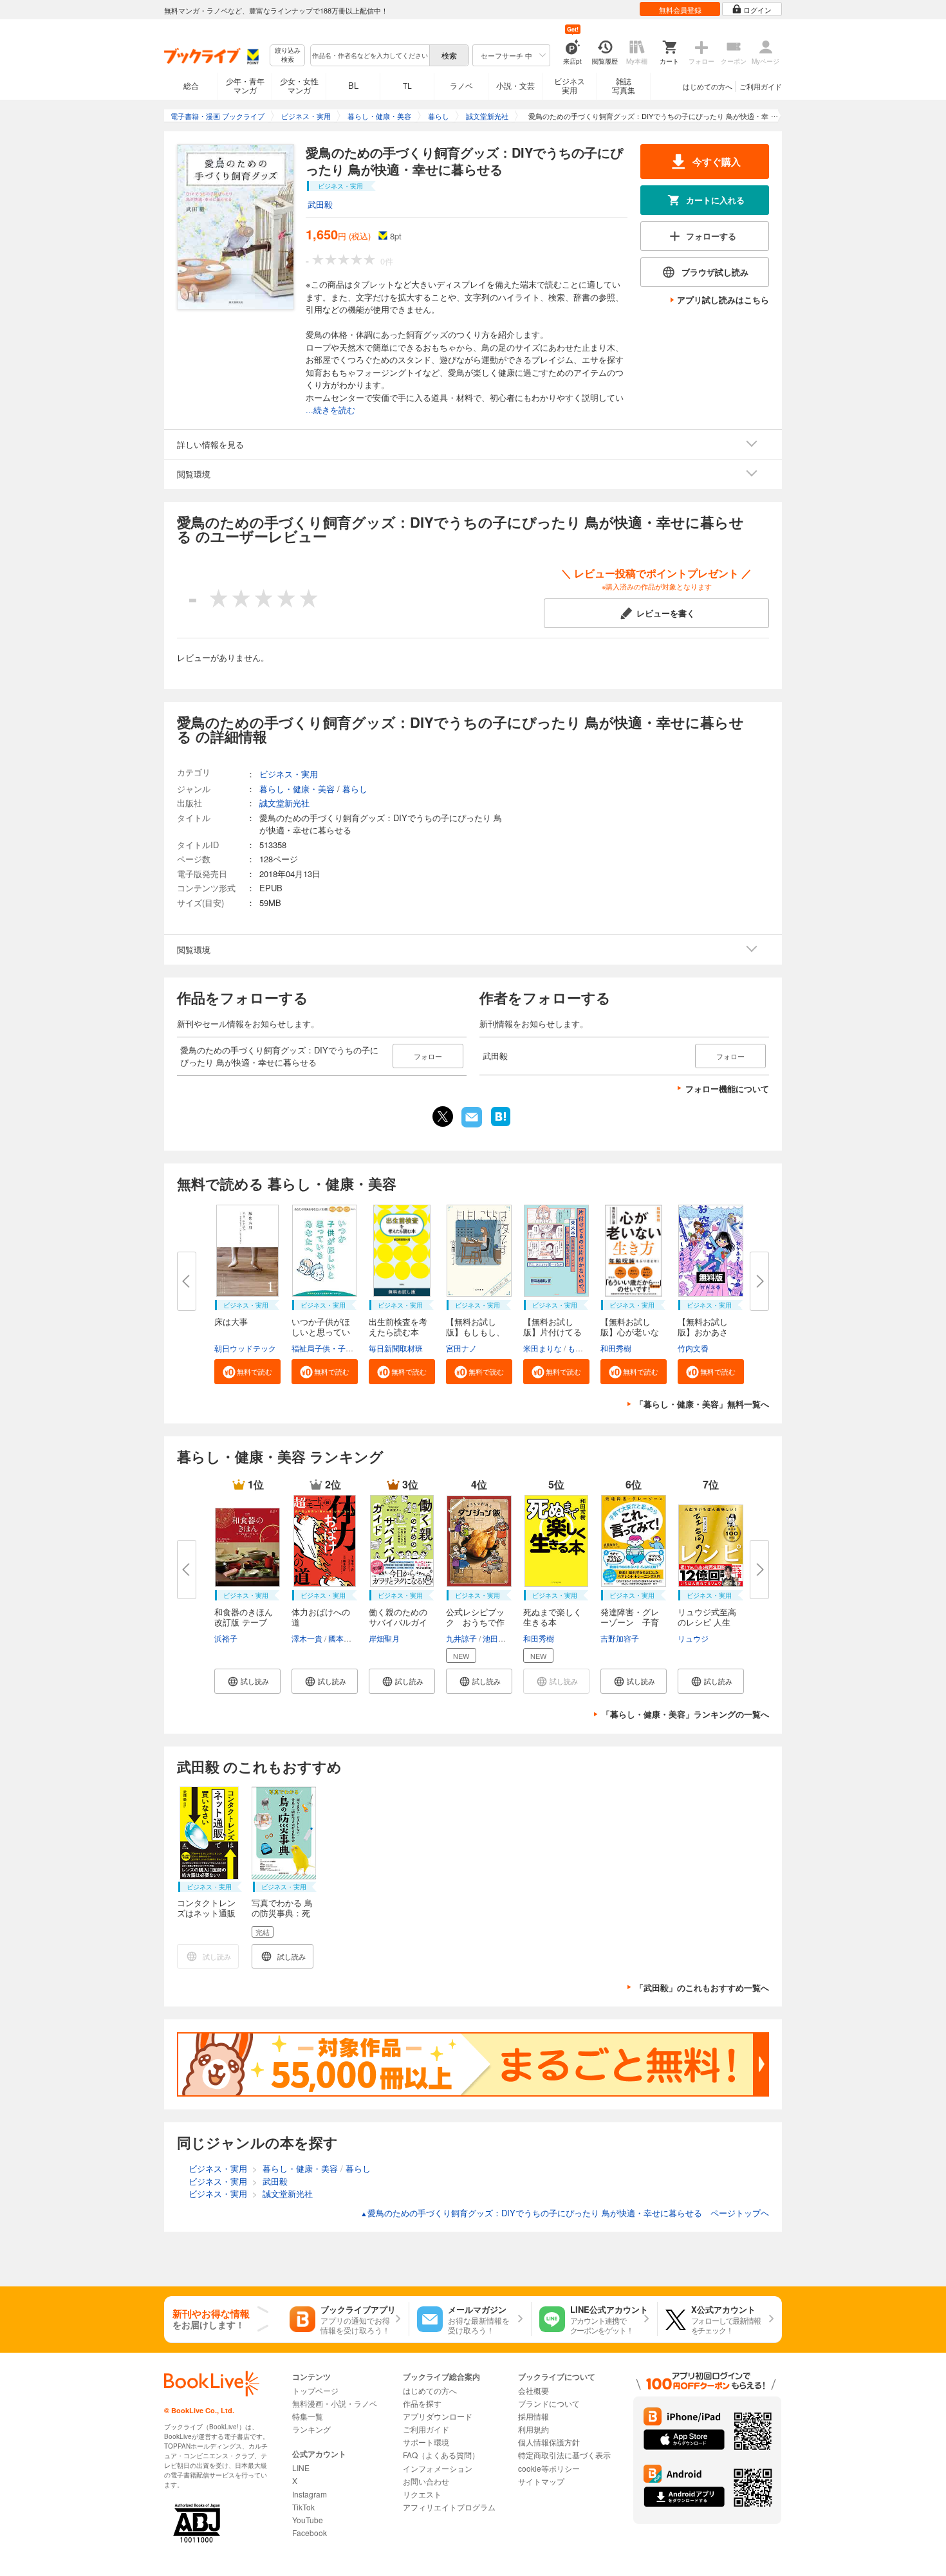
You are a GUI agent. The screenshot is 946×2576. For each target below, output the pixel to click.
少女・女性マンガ (299, 85)
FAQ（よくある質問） (441, 2455)
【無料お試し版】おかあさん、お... (703, 1332)
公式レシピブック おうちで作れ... (475, 1622)
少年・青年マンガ (245, 85)
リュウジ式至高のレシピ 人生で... (707, 1622)
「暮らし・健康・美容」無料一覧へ (702, 1404)
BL (353, 85)
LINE (301, 2468)
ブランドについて (549, 2403)
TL (407, 85)
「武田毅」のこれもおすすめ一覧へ (702, 1988)
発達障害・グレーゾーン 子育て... (630, 1622)
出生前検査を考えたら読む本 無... (398, 1332)
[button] (247, 1372)
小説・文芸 (515, 85)
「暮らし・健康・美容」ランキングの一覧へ (685, 1714)
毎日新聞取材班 (396, 1348)
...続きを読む (330, 410)
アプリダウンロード (438, 2416)
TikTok (303, 2507)
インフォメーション (438, 2468)
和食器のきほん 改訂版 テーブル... (244, 1622)
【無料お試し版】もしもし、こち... (475, 1332)
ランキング (311, 2429)
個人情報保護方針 (549, 2442)
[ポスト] (443, 1117)
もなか (579, 1348)
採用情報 (533, 2416)
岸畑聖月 (384, 1638)
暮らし (355, 789)
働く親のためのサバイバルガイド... (398, 1622)
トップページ (315, 2390)
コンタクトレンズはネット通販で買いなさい (206, 1913)
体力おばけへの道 (321, 1617)
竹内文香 (693, 1348)
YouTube (308, 2520)
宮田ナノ (461, 1348)
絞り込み (288, 55)
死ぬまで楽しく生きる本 (552, 1617)
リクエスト (422, 2494)
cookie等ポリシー (549, 2468)
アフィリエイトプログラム (449, 2507)
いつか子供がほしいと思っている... (321, 1332)
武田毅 (320, 204)
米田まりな (543, 1348)
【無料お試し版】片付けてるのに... (552, 1332)
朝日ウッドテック (245, 1348)
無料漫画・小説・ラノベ (335, 2403)
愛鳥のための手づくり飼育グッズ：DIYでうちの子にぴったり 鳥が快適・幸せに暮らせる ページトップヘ (565, 2213)
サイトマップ (541, 2481)
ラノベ (461, 85)
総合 (191, 85)
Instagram (310, 2494)
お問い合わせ (426, 2481)
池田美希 (498, 1638)
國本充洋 (344, 1638)
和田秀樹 (616, 1348)
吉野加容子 (620, 1638)
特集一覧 (308, 2416)
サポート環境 (426, 2442)
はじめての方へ (708, 86)
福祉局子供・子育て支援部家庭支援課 (357, 1348)
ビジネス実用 (570, 85)
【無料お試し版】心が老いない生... (630, 1332)
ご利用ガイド (761, 86)
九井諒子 (461, 1638)
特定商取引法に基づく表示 (564, 2455)
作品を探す (422, 2403)
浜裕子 (226, 1638)
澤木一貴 (307, 1638)
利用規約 (533, 2429)
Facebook (310, 2533)
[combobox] (369, 55)
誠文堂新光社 (284, 803)
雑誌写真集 (624, 85)
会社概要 (533, 2390)
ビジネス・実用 (289, 774)
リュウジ (693, 1638)
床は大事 (231, 1321)
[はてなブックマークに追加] (501, 1125)
